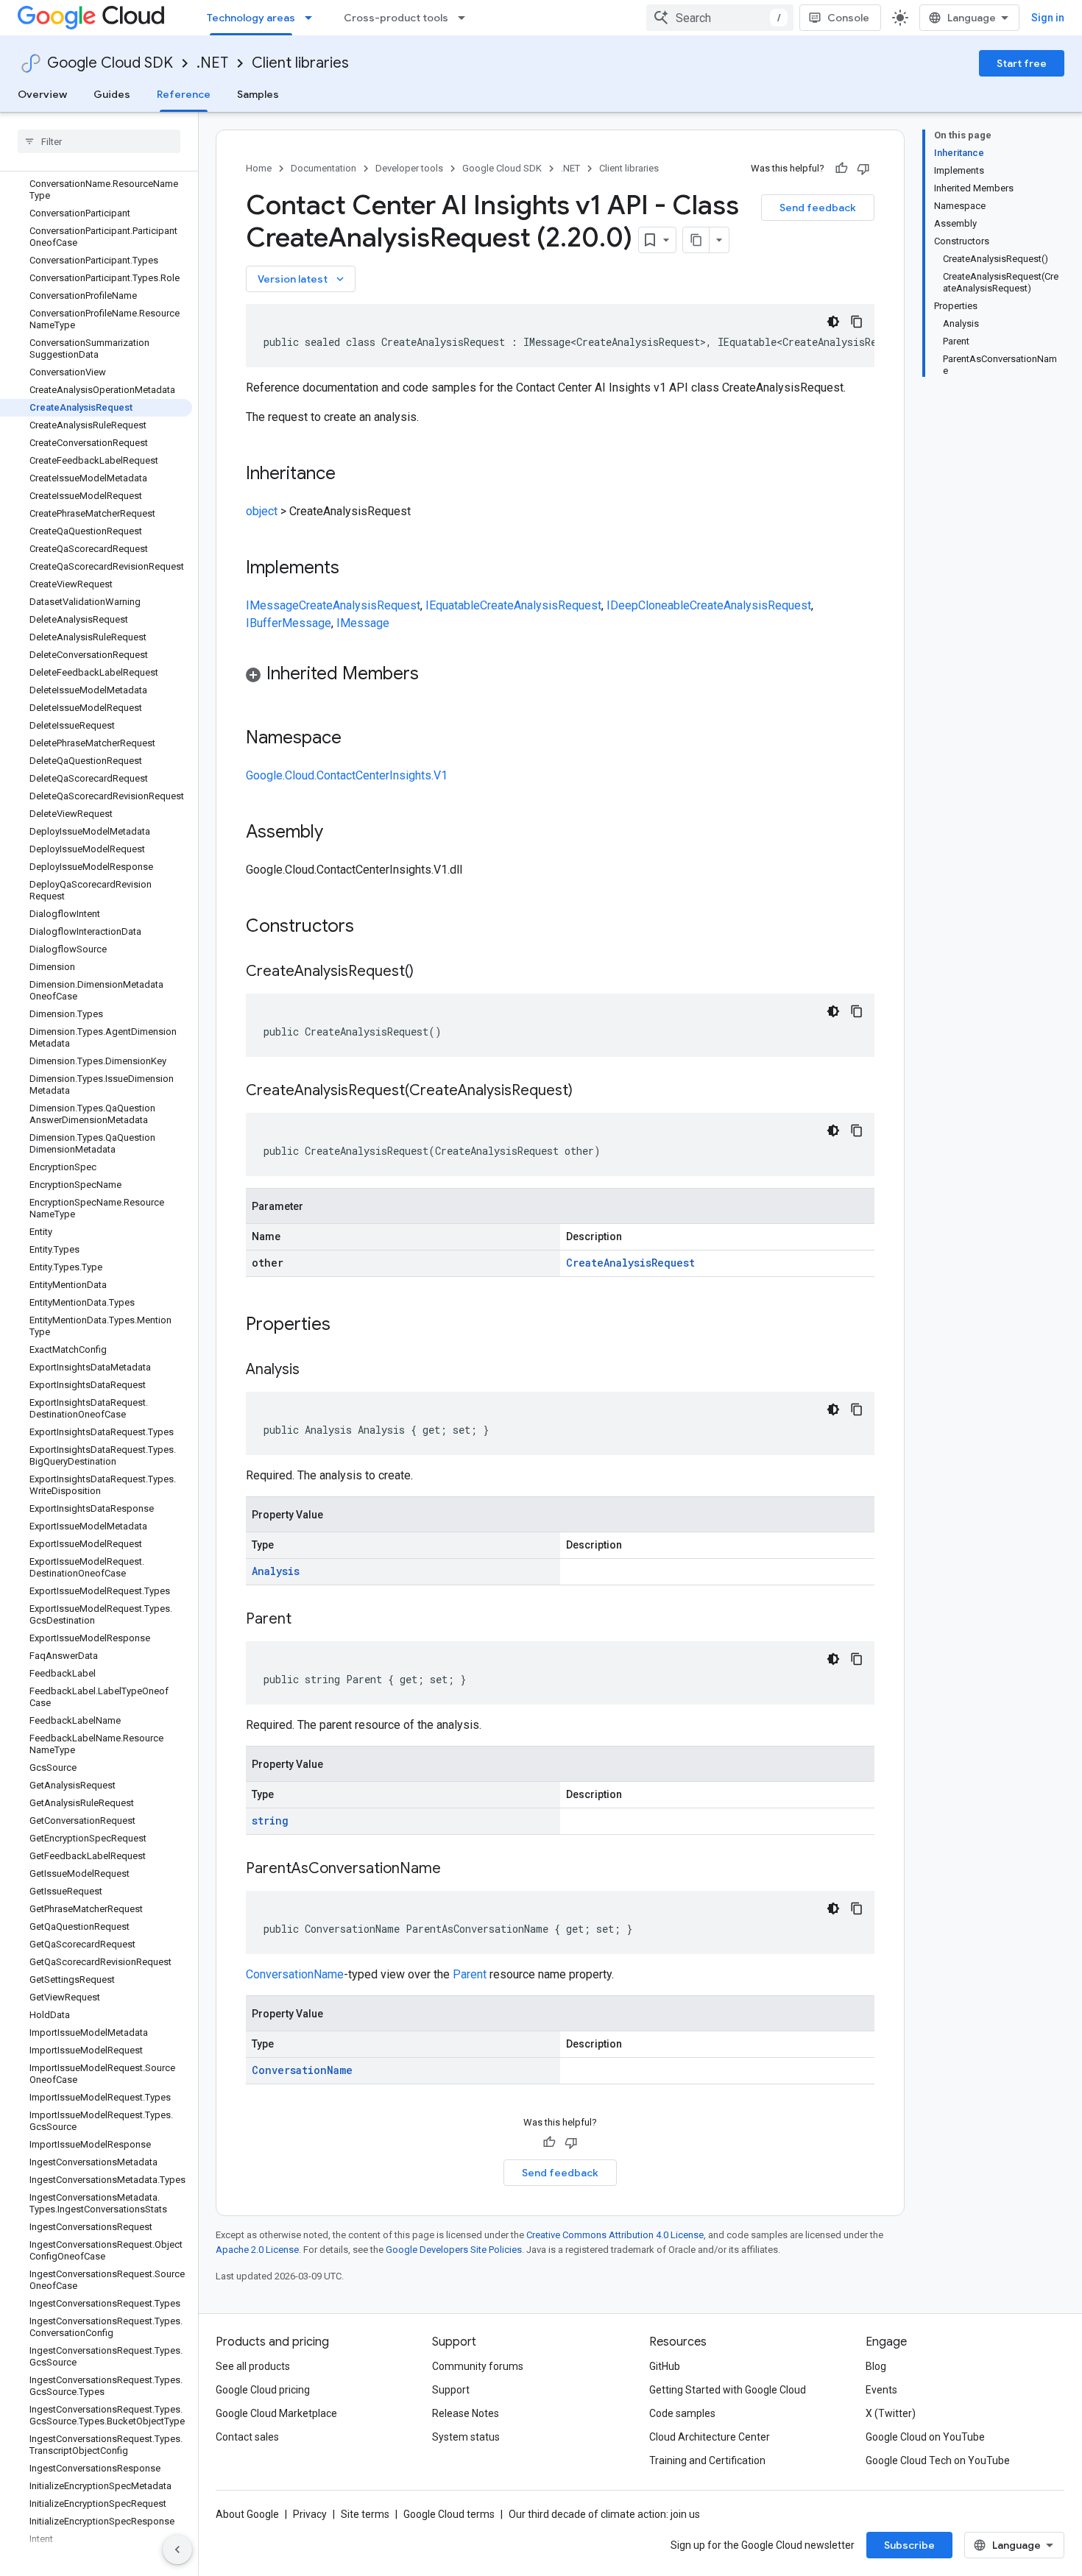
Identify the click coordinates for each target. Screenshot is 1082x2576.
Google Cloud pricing (263, 2390)
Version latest (302, 279)
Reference (184, 94)
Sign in (1048, 18)
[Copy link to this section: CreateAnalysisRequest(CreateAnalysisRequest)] (587, 1091)
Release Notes (466, 2413)
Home (259, 168)
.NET (212, 63)
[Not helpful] (863, 169)
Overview (42, 94)
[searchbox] (99, 141)
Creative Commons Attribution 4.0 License (615, 2235)
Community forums (478, 2366)
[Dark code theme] (833, 322)
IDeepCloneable (648, 605)
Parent (470, 1974)
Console (848, 18)
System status (466, 2437)
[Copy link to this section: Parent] (306, 1620)
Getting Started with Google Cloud (728, 2390)
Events (881, 2390)
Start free (1022, 63)
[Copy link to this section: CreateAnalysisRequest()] (428, 972)
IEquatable (453, 605)
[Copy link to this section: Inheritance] (350, 475)
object (262, 511)
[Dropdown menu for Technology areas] (313, 18)
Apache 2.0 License (257, 2250)
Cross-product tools (396, 18)
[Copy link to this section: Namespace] (356, 739)
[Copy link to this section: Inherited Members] (434, 675)
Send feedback (818, 208)
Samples (258, 94)
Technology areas (251, 18)
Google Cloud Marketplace (276, 2413)
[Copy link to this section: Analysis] (314, 1370)
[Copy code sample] (857, 322)
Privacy (310, 2514)
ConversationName (295, 1974)
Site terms (365, 2514)
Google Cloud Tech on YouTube (938, 2460)
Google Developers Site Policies (454, 2250)
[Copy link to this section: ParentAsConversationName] (456, 1869)
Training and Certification (707, 2460)
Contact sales (247, 2437)
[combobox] (720, 18)
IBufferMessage (289, 623)
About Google (247, 2514)
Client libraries (300, 63)
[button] (560, 676)
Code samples (682, 2413)
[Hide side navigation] (177, 2550)
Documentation (323, 168)
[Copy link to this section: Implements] (354, 569)
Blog (876, 2366)
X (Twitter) (891, 2413)
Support (451, 2390)
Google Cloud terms (449, 2514)
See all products (253, 2366)
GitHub (665, 2366)
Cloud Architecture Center (710, 2437)
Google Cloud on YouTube (925, 2437)
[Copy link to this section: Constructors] (373, 927)
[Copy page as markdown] (696, 240)
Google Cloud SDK (110, 63)
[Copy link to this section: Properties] (350, 1326)
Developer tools (409, 168)
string (270, 1820)
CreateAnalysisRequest (360, 605)
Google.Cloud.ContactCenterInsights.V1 (347, 775)
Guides (112, 94)
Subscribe (909, 2545)
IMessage (272, 605)
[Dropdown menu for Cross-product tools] (466, 18)
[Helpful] (841, 169)
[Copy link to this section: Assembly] (338, 833)
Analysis (276, 1571)
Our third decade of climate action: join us (604, 2514)
